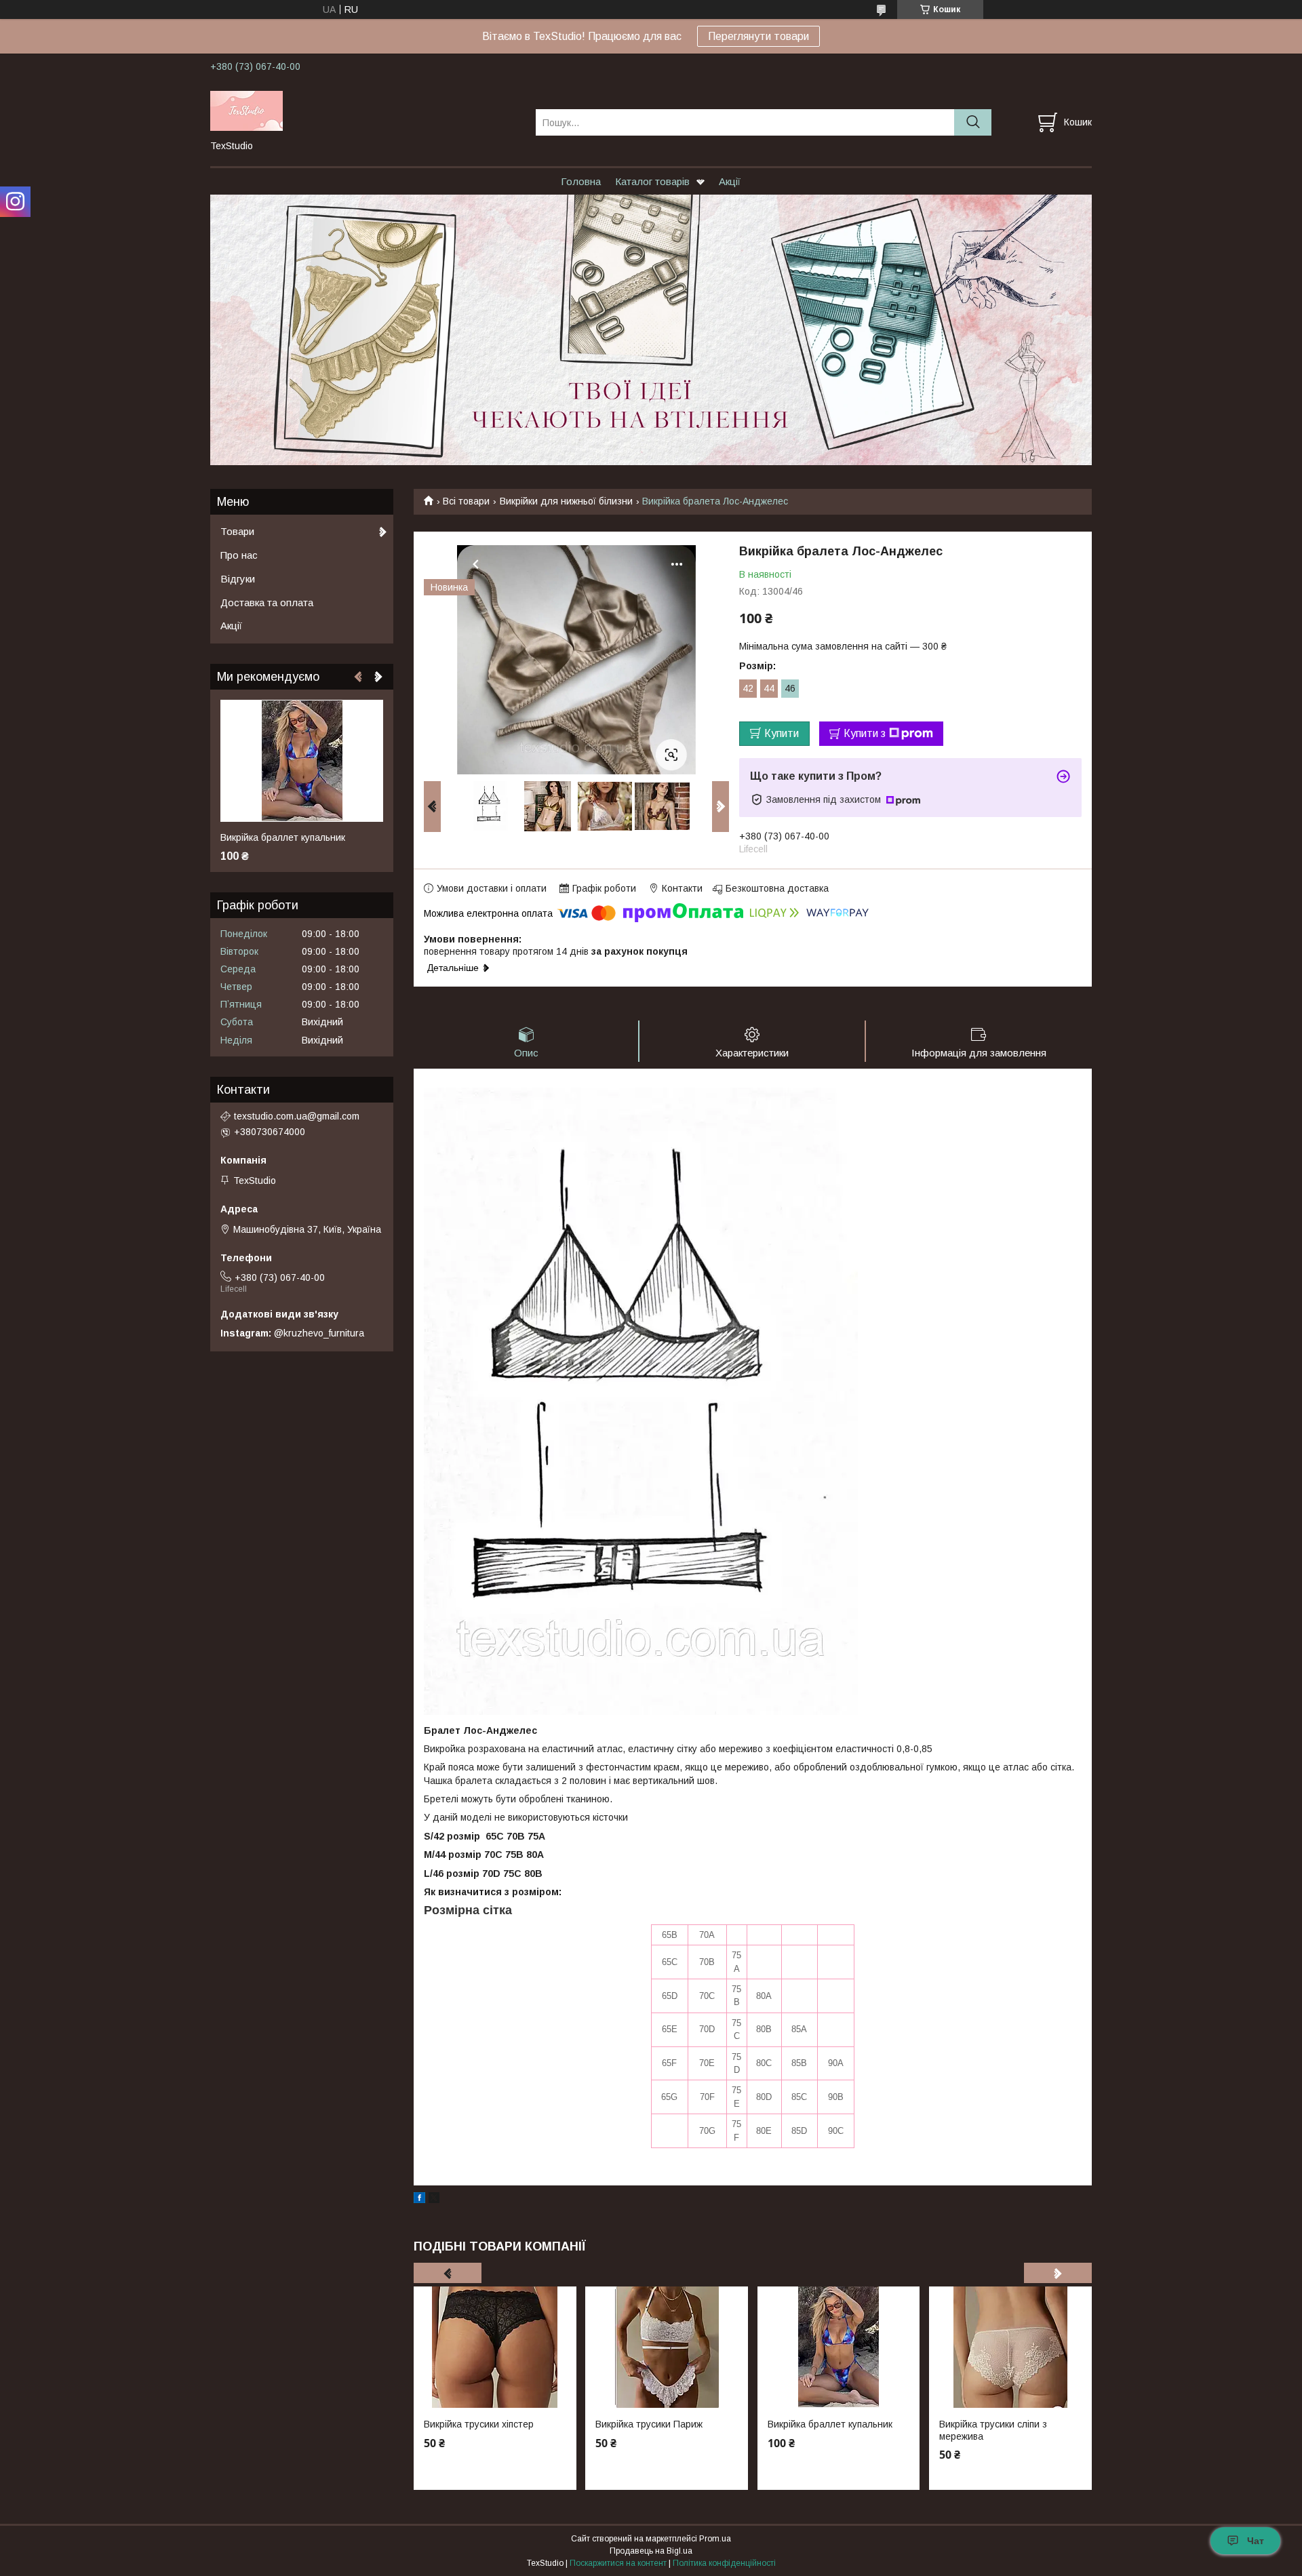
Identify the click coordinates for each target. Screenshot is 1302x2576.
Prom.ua (715, 2539)
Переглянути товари (758, 36)
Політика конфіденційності (724, 2563)
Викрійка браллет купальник (830, 2424)
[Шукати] (973, 122)
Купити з (865, 733)
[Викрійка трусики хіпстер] (495, 2347)
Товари (237, 531)
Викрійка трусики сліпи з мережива (993, 2430)
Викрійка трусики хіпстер (479, 2424)
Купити (782, 733)
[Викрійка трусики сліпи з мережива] (1010, 2347)
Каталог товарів (652, 181)
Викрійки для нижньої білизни (566, 501)
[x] (434, 2200)
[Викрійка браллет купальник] (839, 2347)
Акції (730, 181)
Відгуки (238, 579)
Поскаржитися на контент (618, 2563)
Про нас (239, 555)
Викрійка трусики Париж (649, 2424)
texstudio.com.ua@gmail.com (297, 1116)
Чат (1256, 2541)
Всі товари (466, 501)
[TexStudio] (364, 110)
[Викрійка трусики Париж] (667, 2347)
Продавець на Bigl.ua (651, 2551)
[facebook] (419, 2200)
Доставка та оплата (267, 602)
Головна (581, 181)
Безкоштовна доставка (777, 888)
